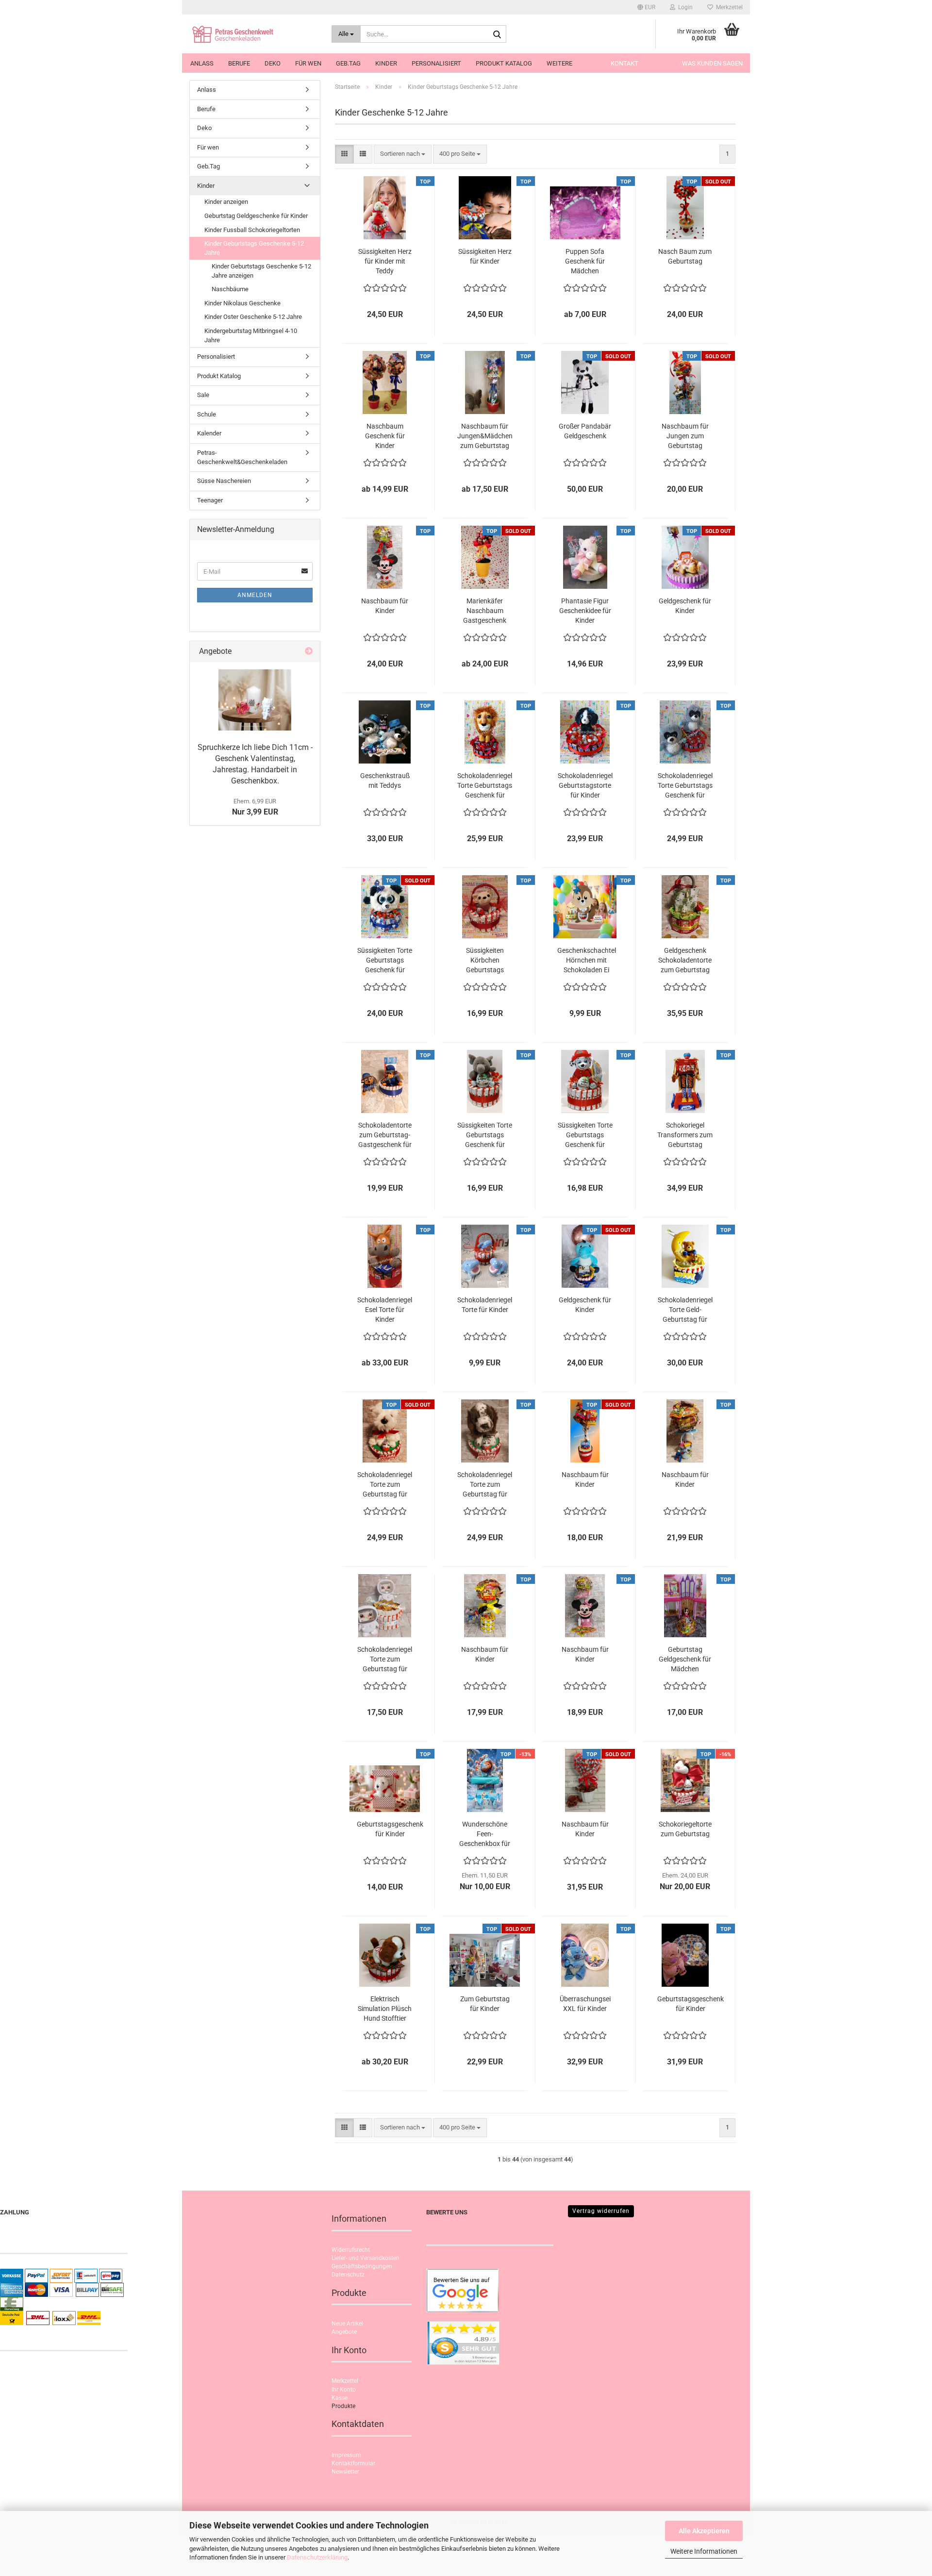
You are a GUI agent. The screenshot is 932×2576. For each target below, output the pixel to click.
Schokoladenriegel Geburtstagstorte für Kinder (585, 785)
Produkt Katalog (504, 63)
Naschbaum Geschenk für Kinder (385, 436)
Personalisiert (436, 63)
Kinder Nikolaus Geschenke (242, 303)
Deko (273, 63)
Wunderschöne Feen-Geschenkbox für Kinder (485, 1834)
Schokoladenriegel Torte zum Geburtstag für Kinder (385, 1485)
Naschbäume (230, 289)
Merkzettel (728, 7)
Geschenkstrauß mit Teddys (385, 781)
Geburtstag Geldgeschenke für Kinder (256, 216)
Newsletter (345, 2472)
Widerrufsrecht (351, 2250)
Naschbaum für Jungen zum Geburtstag (685, 436)
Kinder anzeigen (226, 202)
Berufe (239, 63)
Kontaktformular (353, 2463)
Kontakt (624, 63)
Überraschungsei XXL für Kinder (585, 2004)
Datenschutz (348, 2275)
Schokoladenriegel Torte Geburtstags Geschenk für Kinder (485, 786)
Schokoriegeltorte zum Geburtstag (685, 1829)
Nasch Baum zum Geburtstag (685, 256)
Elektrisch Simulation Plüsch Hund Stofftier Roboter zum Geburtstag (385, 2009)
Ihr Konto (344, 2390)
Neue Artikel (347, 2324)
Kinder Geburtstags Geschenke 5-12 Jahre (254, 248)
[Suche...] (497, 34)
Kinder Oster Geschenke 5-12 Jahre (253, 317)
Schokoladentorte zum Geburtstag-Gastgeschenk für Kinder (385, 1135)
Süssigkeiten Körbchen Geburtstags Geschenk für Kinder (485, 961)
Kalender (209, 433)
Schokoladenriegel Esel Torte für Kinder (385, 1310)
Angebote (344, 2332)
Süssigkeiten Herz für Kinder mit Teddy (385, 261)
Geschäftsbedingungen (362, 2266)
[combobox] (403, 154)
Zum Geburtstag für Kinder (485, 2004)
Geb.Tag (348, 63)
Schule (207, 414)
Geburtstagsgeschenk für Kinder (390, 1829)
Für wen (308, 63)
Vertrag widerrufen (601, 2211)
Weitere (559, 63)
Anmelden (255, 595)
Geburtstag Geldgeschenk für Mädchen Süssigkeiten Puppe (685, 1660)
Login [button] (684, 7)
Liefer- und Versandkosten (366, 2258)
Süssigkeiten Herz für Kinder (485, 256)
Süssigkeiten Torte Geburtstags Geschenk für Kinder (385, 961)
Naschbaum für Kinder (385, 606)
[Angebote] (309, 652)
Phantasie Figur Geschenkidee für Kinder (585, 611)
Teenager (210, 500)
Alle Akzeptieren (704, 2531)
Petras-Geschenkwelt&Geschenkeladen (242, 457)
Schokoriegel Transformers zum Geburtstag (685, 1135)
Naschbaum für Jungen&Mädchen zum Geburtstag (485, 436)
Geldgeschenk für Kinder (685, 606)
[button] (646, 7)
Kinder (386, 63)
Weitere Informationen (704, 2551)
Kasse (340, 2398)
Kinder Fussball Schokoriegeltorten (252, 230)
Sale (203, 395)
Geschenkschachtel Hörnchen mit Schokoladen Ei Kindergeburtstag (587, 961)
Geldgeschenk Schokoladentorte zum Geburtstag (685, 960)
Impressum (346, 2455)
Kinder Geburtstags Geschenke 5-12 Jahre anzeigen (261, 271)
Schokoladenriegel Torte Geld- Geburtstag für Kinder (685, 1310)
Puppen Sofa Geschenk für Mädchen (585, 261)
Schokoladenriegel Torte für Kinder (485, 1305)
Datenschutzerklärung (317, 2557)
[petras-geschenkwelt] (253, 34)
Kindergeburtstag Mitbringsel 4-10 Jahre (251, 335)
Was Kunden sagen (712, 63)
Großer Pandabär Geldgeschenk (585, 431)
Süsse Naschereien (224, 481)
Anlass (202, 63)
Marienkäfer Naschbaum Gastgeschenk (485, 611)
